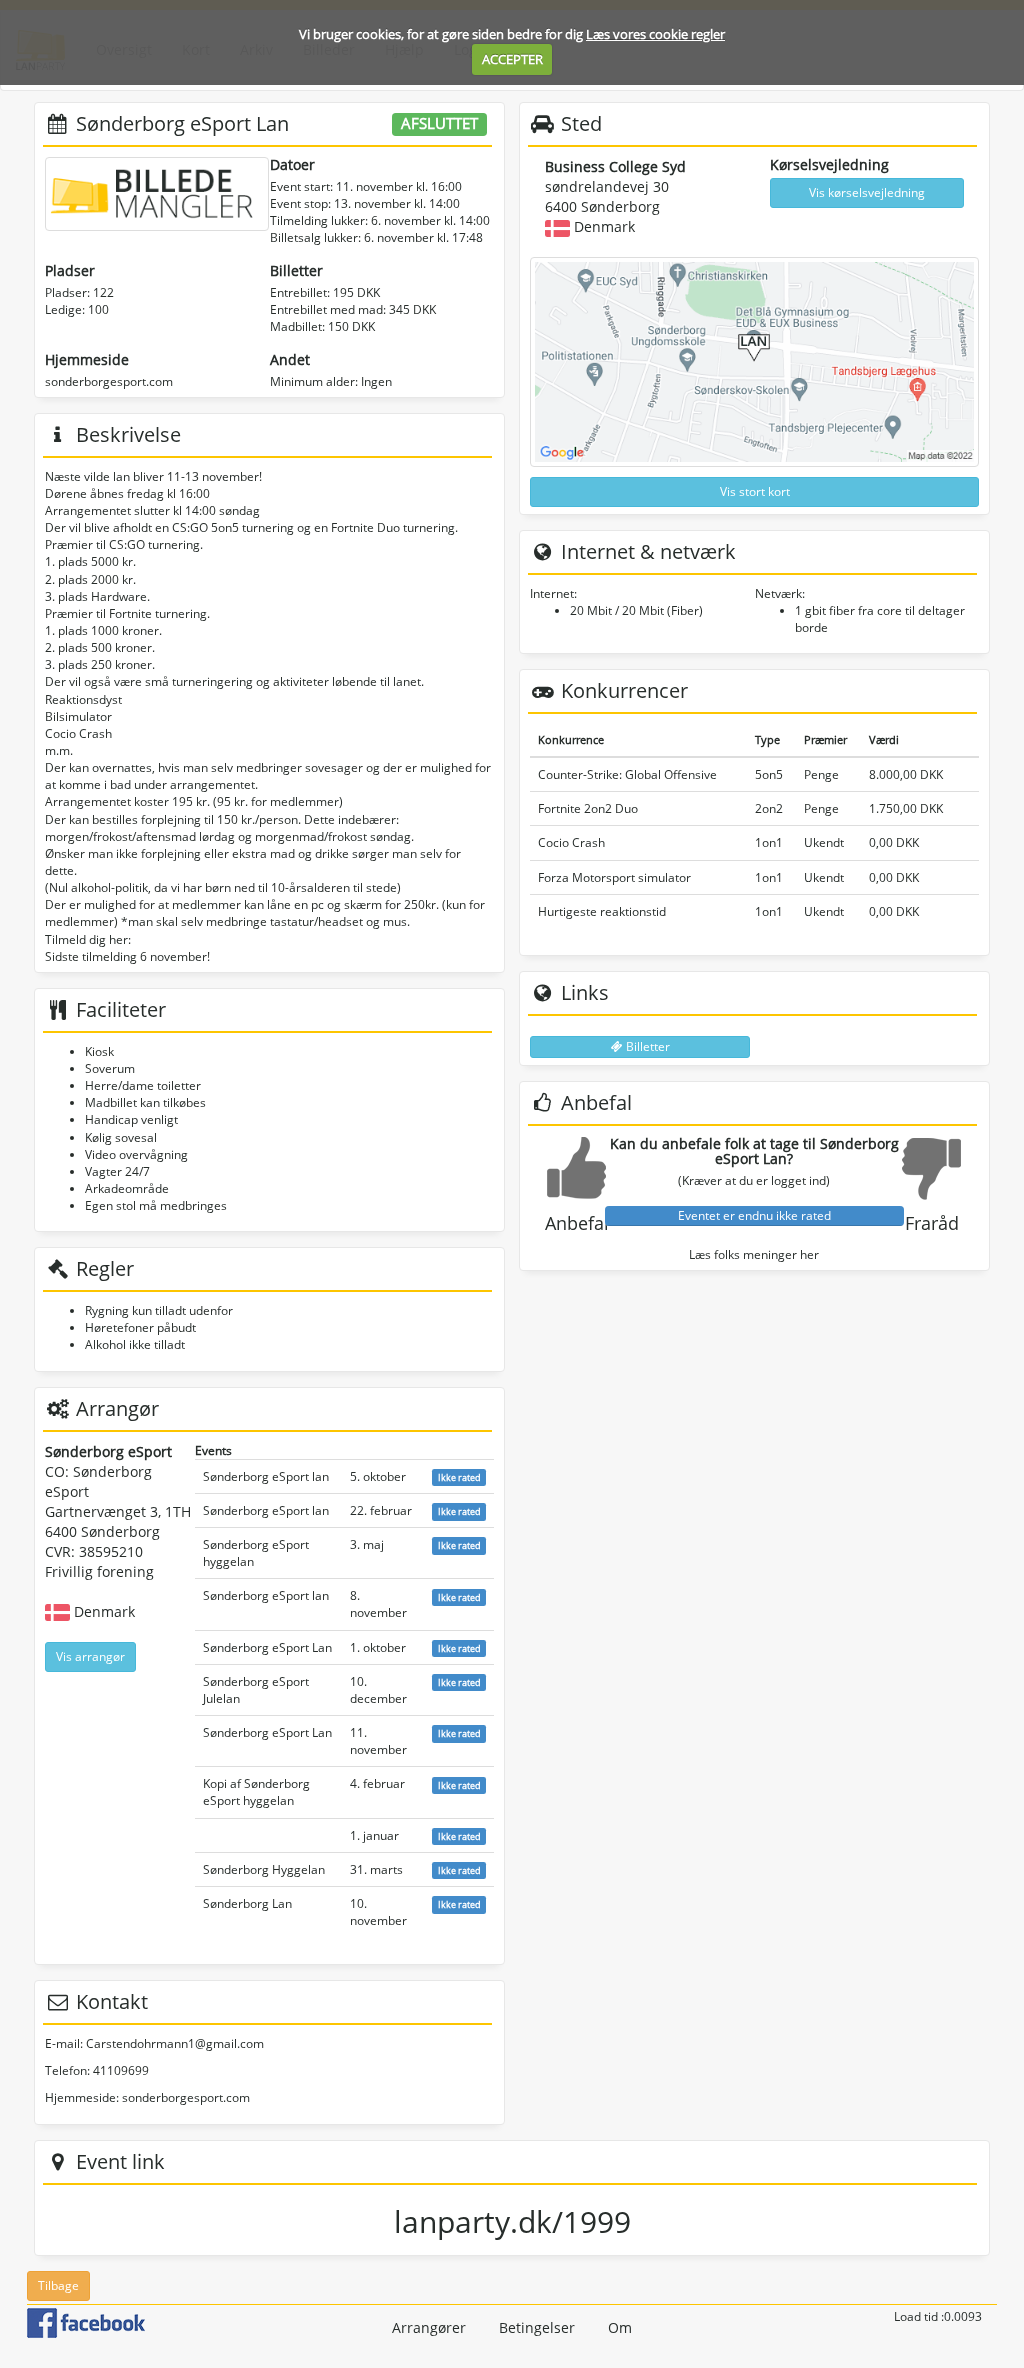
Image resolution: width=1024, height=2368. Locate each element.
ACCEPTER (512, 59)
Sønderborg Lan (247, 1903)
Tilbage (58, 2285)
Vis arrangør (90, 1656)
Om (620, 2327)
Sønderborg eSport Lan (267, 1647)
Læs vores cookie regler (655, 34)
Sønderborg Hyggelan (264, 1869)
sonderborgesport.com (109, 381)
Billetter (646, 1046)
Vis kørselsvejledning (867, 192)
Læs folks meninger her (754, 1254)
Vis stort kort (755, 491)
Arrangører (429, 2327)
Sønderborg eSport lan (266, 1476)
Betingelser (537, 2327)
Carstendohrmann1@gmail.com (175, 2043)
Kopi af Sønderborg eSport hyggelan (256, 1792)
